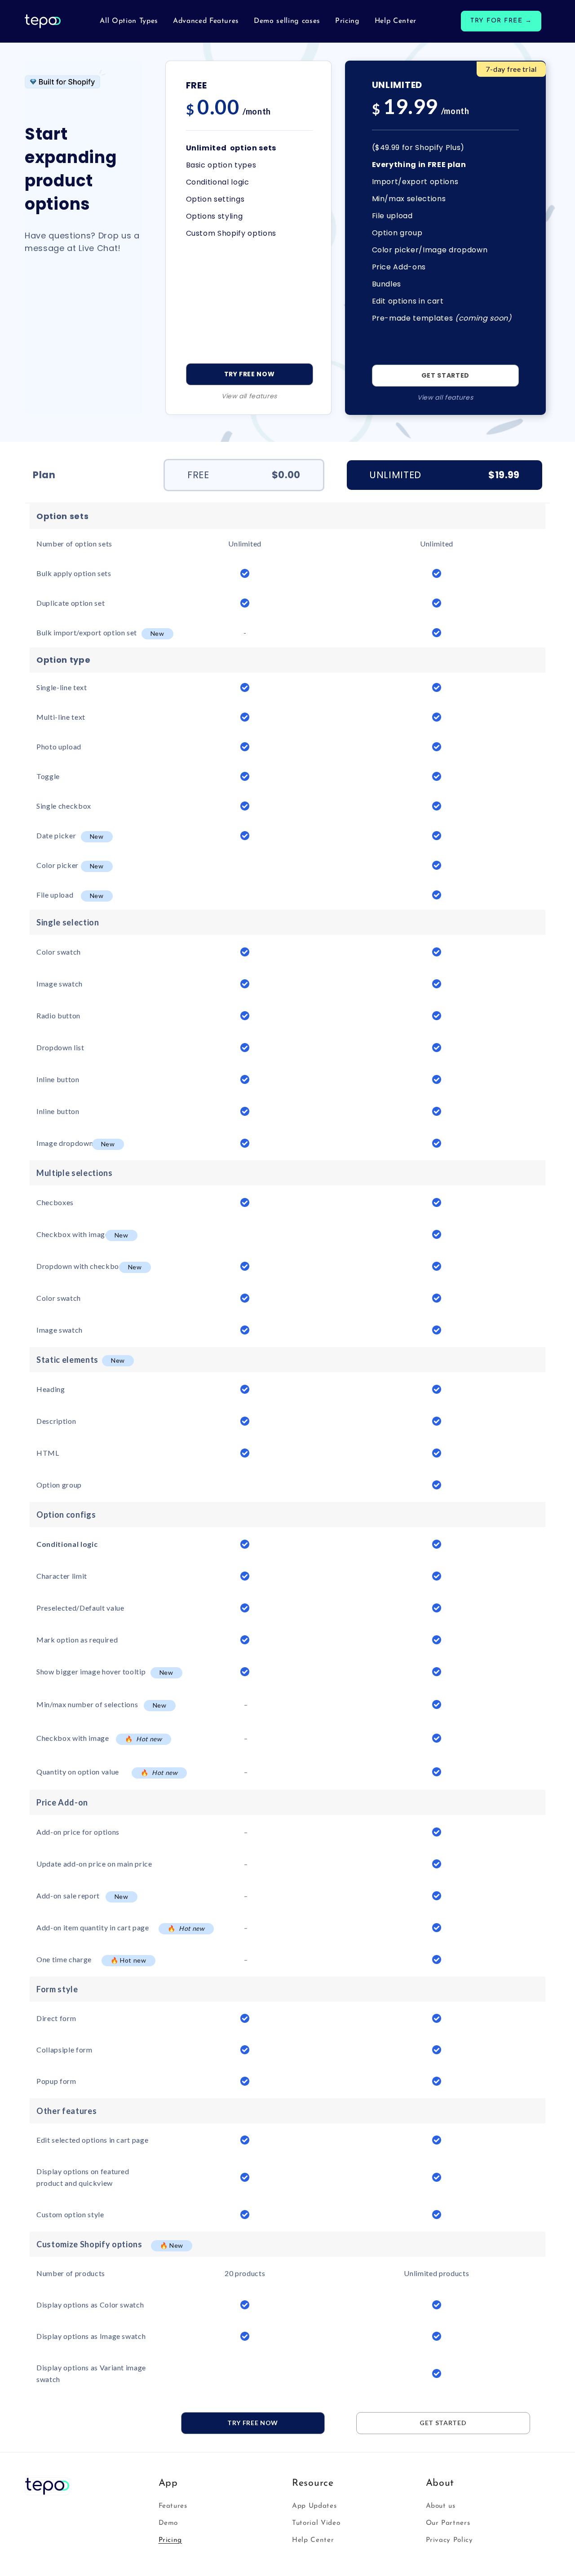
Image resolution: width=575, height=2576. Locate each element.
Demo (168, 2523)
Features (173, 2506)
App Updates (314, 2506)
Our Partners (448, 2523)
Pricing (170, 2540)
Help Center (313, 2540)
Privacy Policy (449, 2540)
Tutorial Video (316, 2523)
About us (441, 2506)
